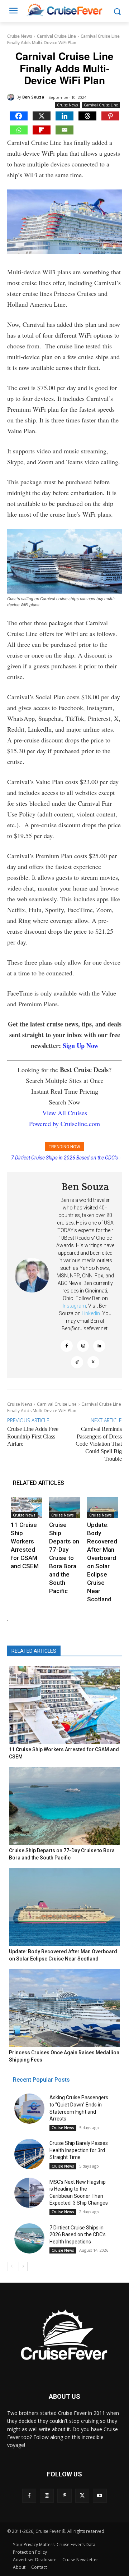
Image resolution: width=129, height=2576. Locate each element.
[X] (42, 116)
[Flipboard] (42, 130)
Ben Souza (33, 97)
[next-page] (23, 2266)
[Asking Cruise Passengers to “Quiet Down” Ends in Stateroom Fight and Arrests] (29, 2109)
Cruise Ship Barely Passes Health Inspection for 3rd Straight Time (79, 2150)
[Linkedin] (64, 116)
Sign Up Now (81, 1046)
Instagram (74, 1306)
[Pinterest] (110, 116)
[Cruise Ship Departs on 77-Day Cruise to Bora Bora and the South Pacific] (65, 1508)
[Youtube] (100, 2496)
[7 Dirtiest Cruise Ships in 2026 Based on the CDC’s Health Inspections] (29, 2238)
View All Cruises (65, 1113)
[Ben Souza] (12, 97)
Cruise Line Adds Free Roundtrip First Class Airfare (33, 1436)
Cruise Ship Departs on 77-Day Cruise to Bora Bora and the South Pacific (64, 1558)
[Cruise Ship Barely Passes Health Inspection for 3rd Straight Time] (29, 2154)
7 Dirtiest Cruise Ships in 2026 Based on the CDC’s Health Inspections (78, 2235)
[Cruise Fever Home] (64, 10)
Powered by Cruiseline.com (64, 1124)
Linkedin (91, 1313)
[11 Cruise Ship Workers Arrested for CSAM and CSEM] (26, 1508)
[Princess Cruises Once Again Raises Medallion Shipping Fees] (64, 2008)
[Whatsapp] (19, 130)
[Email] (64, 130)
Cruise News (20, 36)
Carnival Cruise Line (56, 36)
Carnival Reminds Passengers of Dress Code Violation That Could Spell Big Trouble (99, 1444)
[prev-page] (12, 2266)
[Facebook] (19, 116)
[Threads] (87, 116)
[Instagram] (83, 1346)
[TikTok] (77, 1362)
